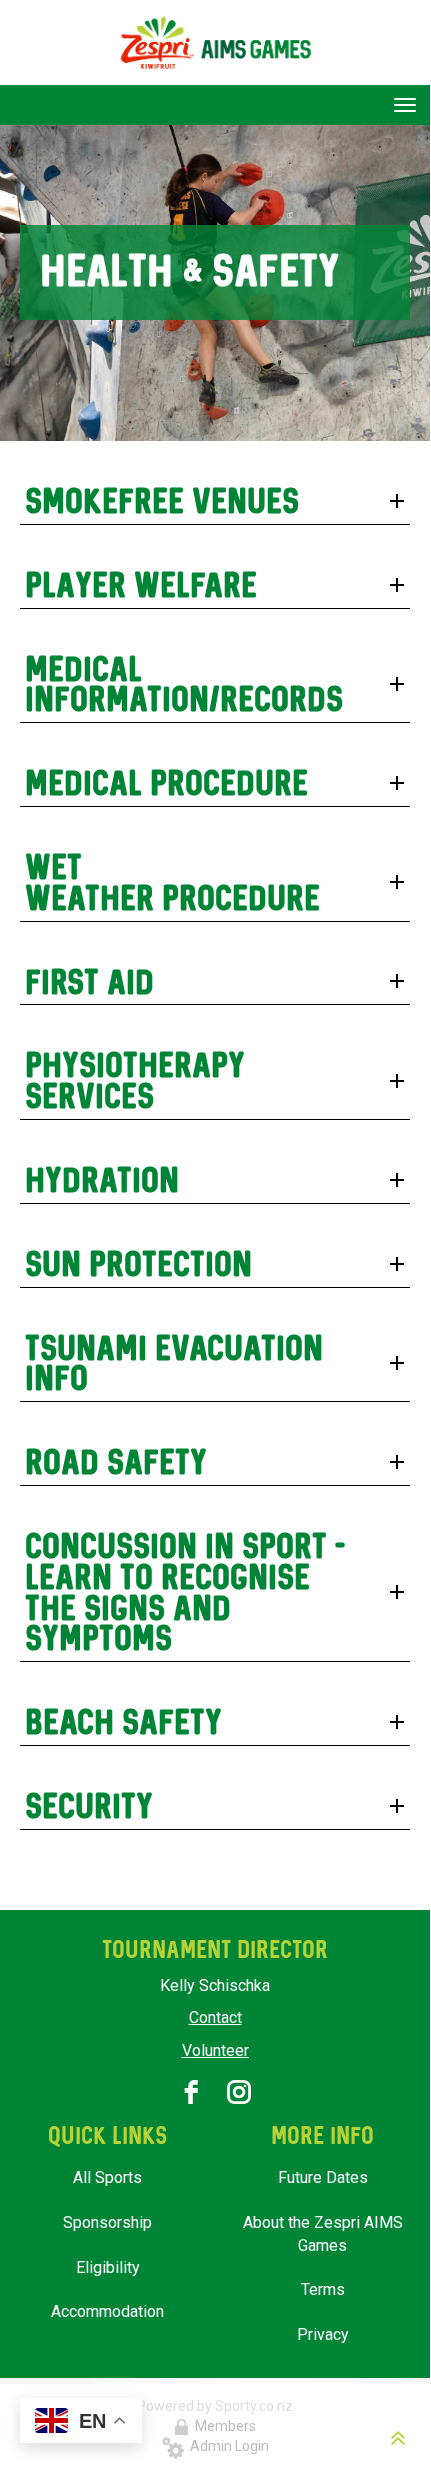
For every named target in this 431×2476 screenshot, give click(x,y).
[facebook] (191, 2092)
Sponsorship (107, 2222)
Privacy (323, 2334)
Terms (323, 2289)
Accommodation (107, 2311)
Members (222, 2426)
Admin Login (226, 2446)
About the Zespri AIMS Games (323, 2234)
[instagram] (239, 2092)
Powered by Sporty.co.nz (215, 2406)
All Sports (107, 2177)
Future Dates (323, 2177)
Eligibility (108, 2267)
